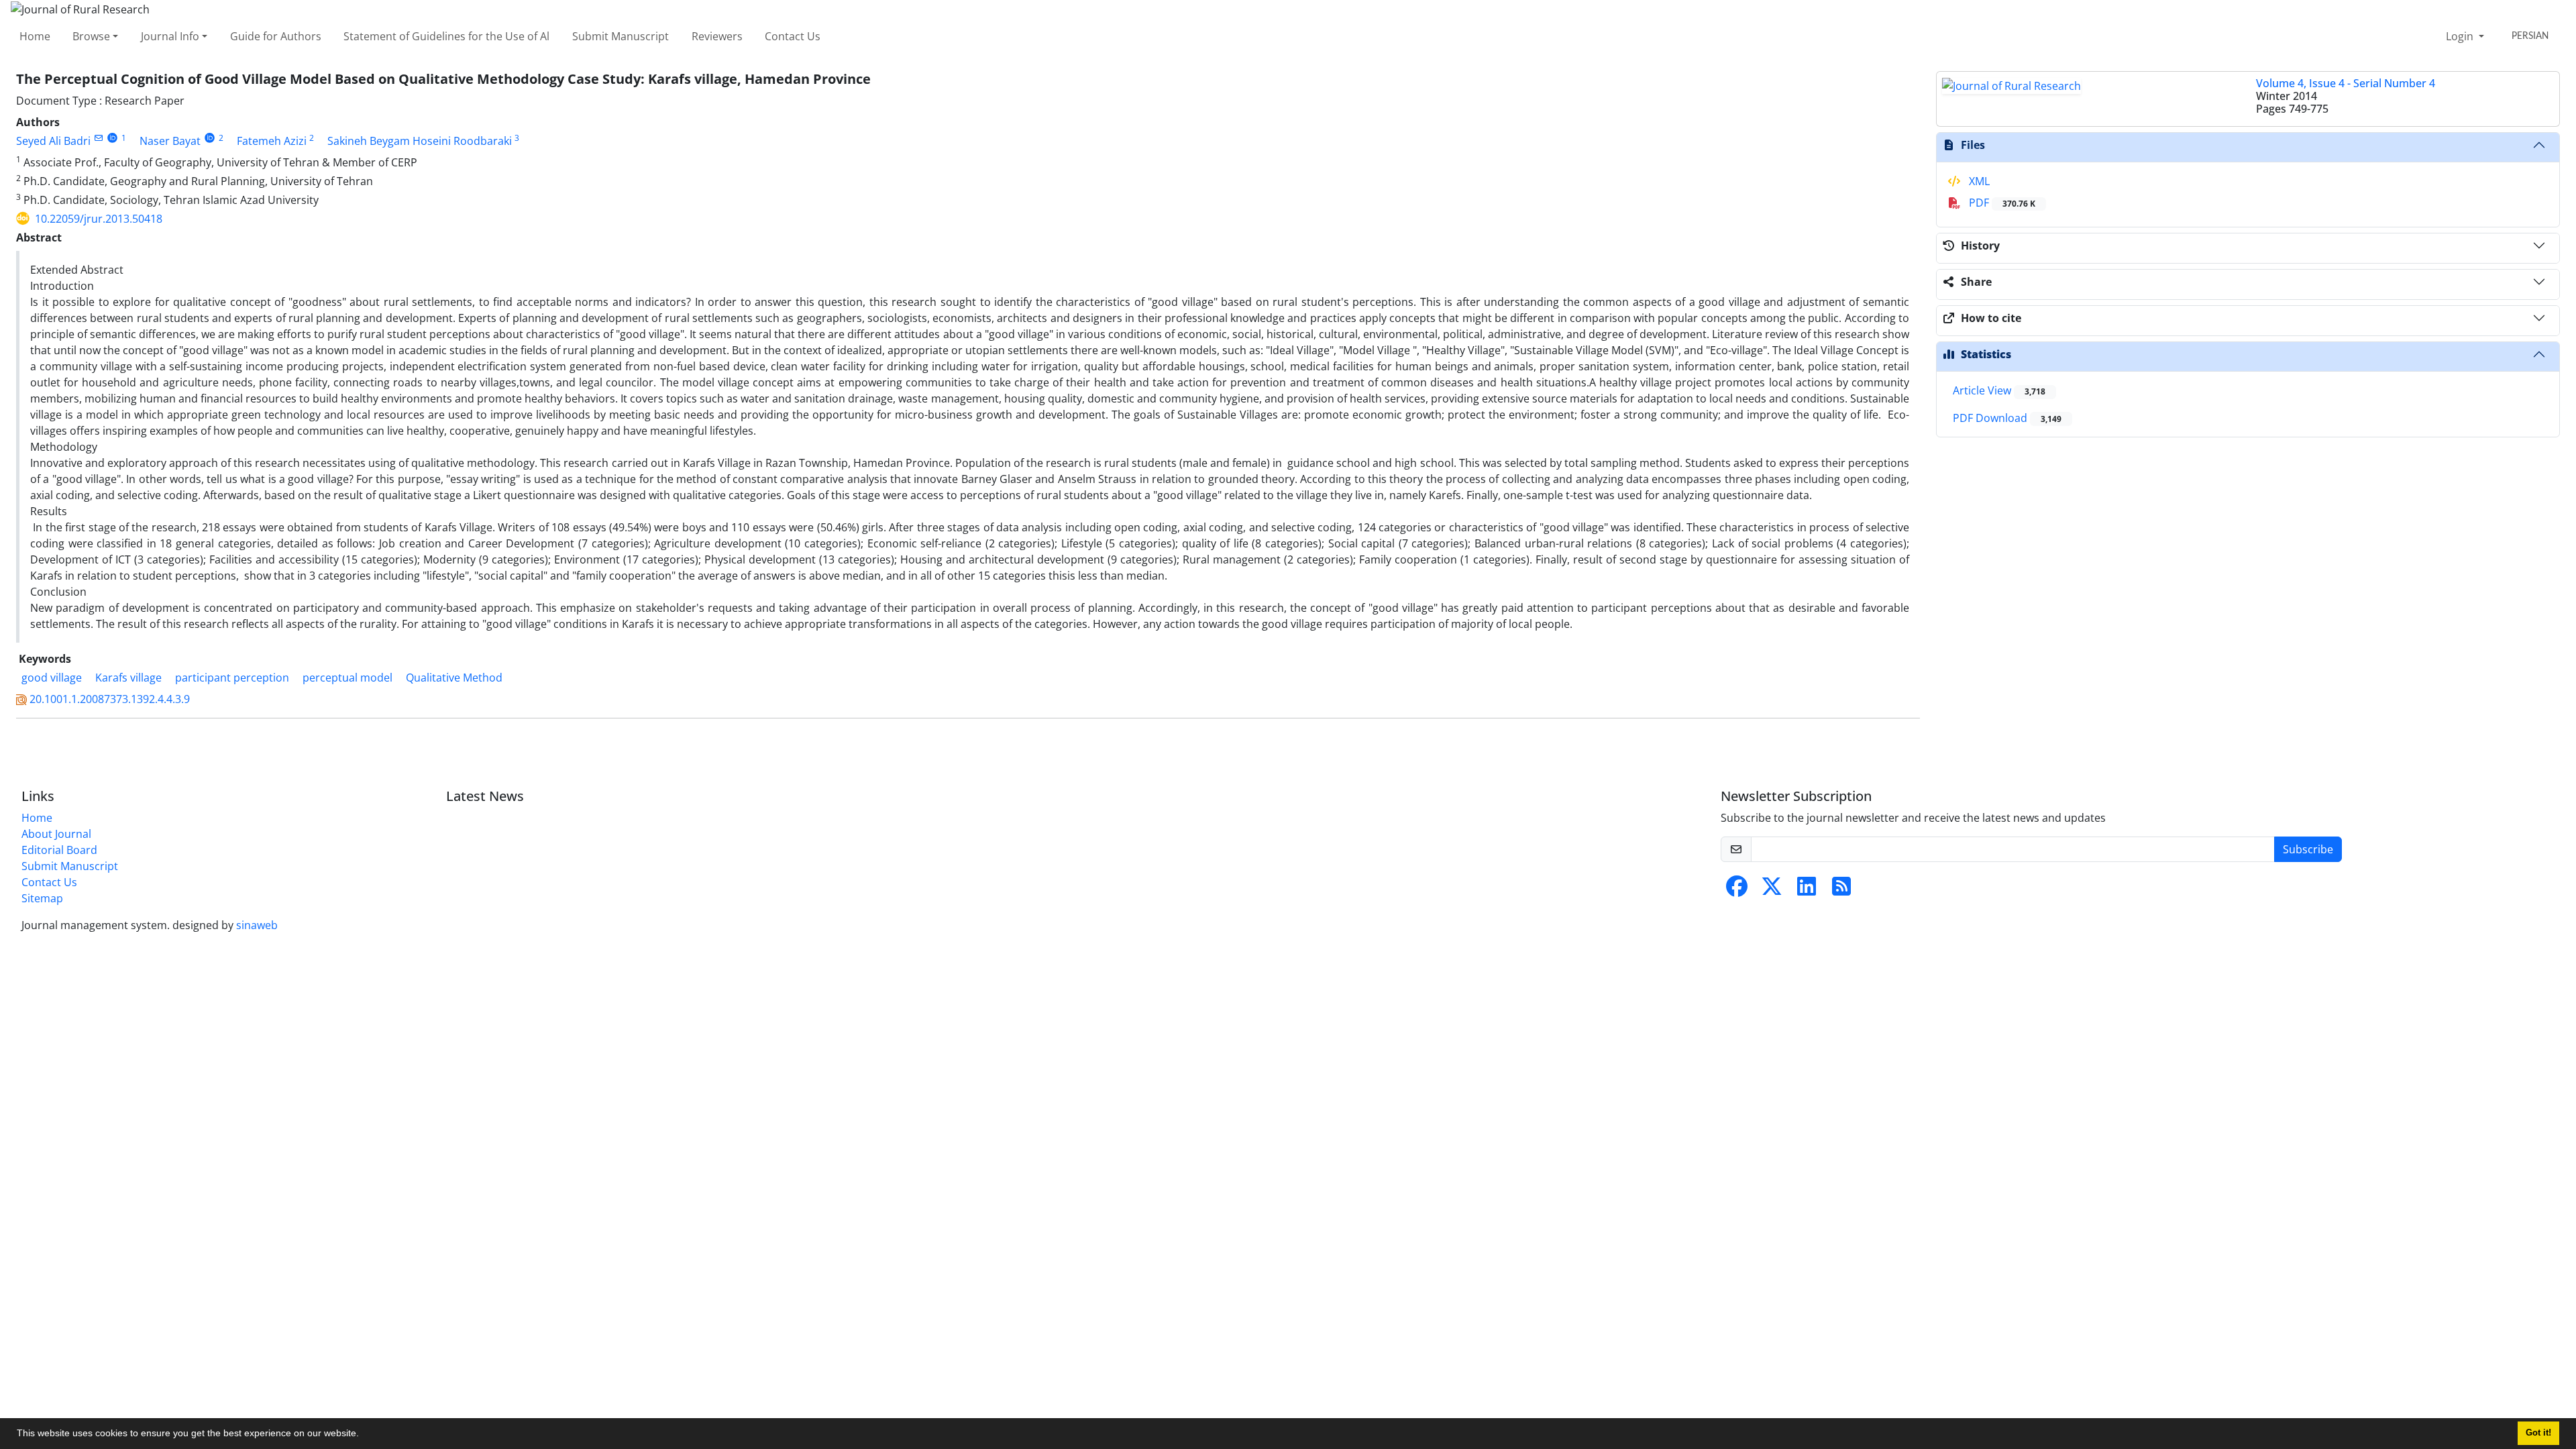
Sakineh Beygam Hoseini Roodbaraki (420, 141)
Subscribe (2308, 849)
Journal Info (170, 36)
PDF (2001, 203)
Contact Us (793, 36)
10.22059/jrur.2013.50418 (99, 219)
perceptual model (347, 678)
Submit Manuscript (621, 36)
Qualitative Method (454, 678)
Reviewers (717, 36)
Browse (91, 36)
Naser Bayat (170, 141)
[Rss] (1841, 890)
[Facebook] (1737, 890)
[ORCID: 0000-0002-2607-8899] (210, 138)
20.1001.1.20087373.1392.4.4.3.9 (110, 699)
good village (52, 678)
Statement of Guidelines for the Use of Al (446, 36)
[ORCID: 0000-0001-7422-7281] (112, 138)
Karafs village (128, 678)
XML (1978, 181)
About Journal (56, 834)
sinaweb (257, 925)
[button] (364, 1435)
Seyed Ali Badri (53, 141)
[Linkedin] (1807, 890)
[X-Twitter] (1772, 890)
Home (35, 36)
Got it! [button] (2538, 1433)
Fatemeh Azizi (272, 141)
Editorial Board (59, 850)
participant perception (232, 678)
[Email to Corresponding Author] (98, 138)
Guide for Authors (276, 36)
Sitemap (42, 898)
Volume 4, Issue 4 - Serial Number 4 (2346, 83)
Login (2461, 36)
